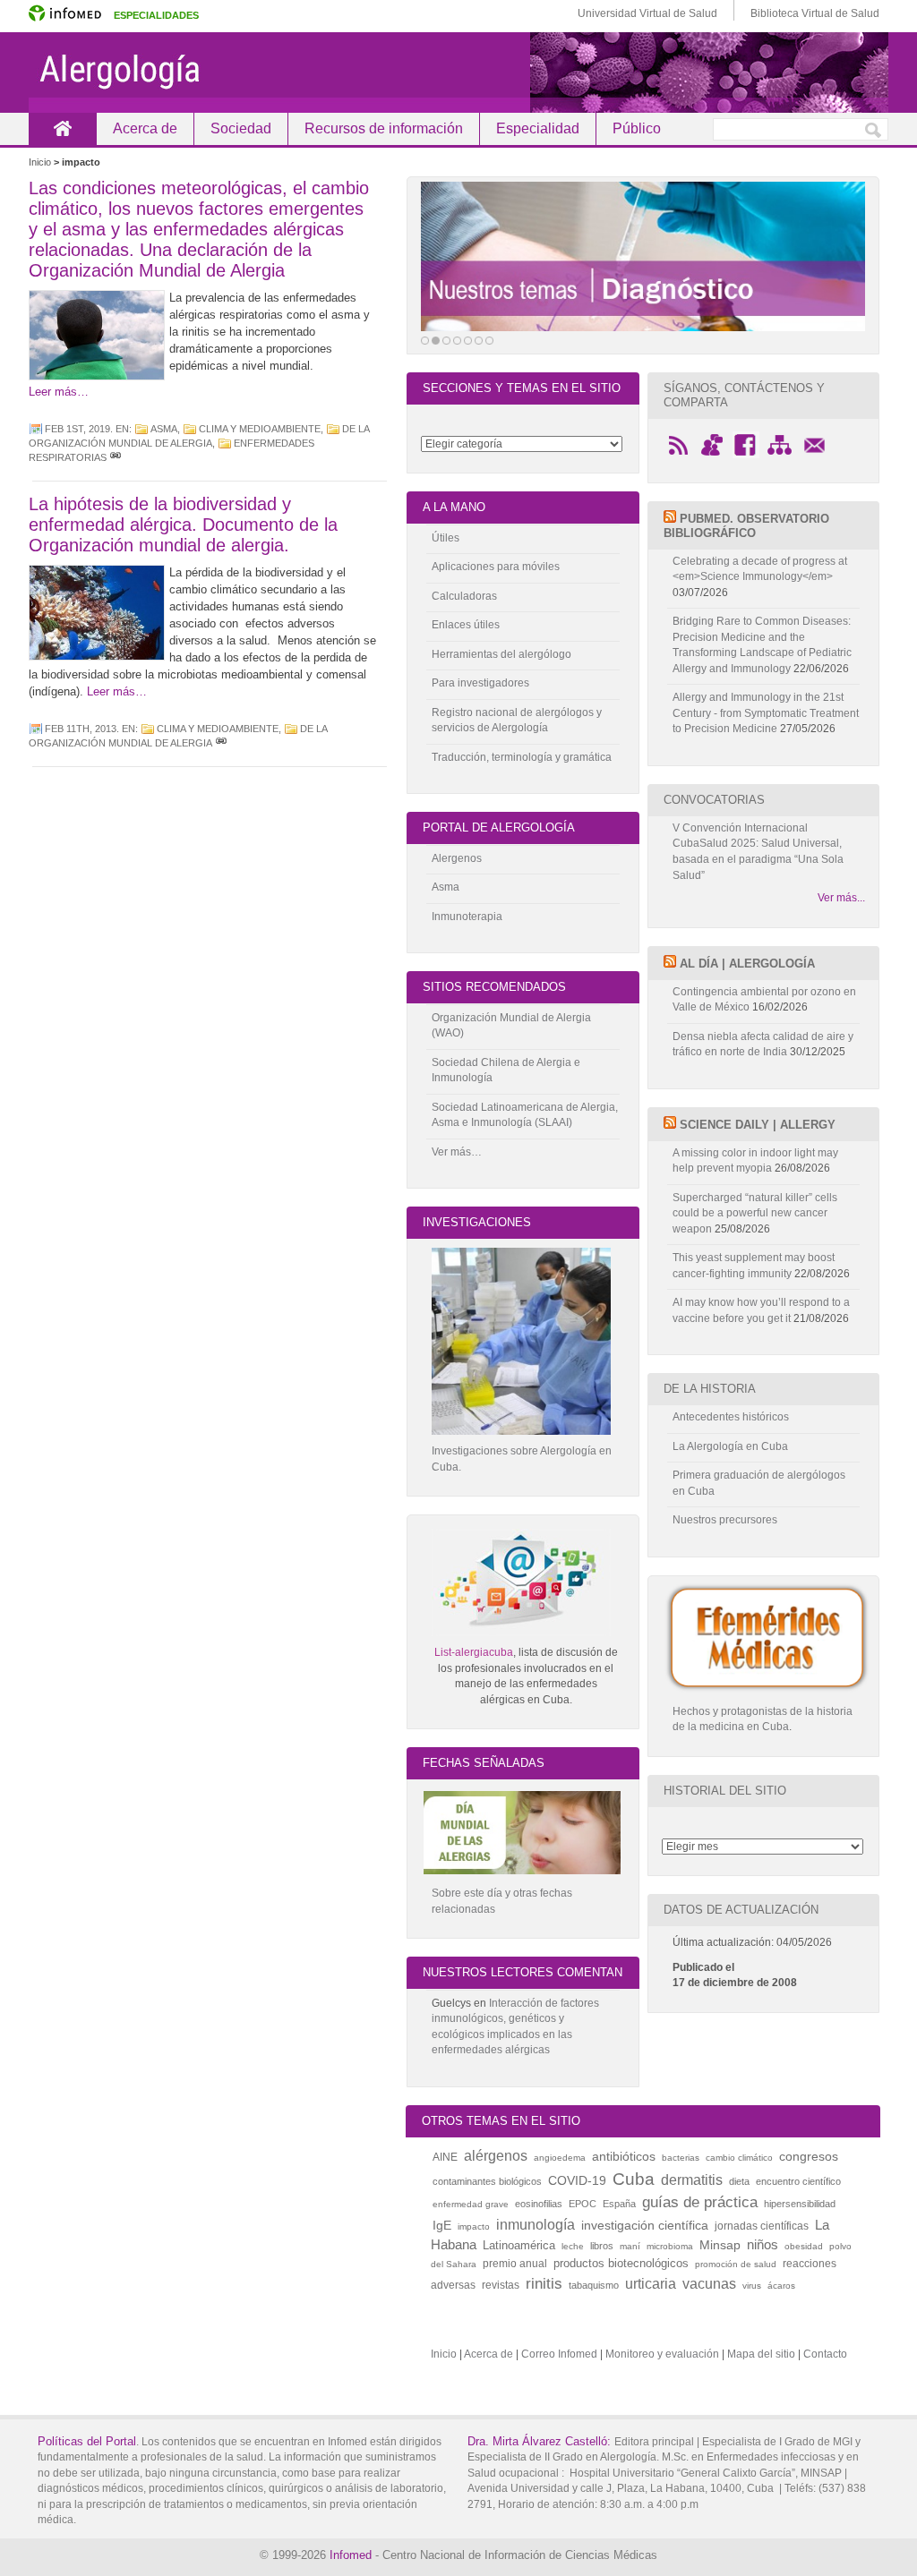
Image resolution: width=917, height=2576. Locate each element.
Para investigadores (480, 683)
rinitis (544, 2283)
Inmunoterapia (467, 917)
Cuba (634, 2179)
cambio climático (739, 2158)
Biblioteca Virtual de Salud (815, 13)
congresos (809, 2156)
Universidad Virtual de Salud (647, 13)
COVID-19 (577, 2180)
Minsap (720, 2245)
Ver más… (457, 1152)
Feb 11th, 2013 (81, 729)
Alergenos (457, 858)
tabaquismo (594, 2285)
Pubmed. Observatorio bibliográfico (746, 526)
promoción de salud (736, 2264)
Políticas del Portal (87, 2441)
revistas (501, 2285)
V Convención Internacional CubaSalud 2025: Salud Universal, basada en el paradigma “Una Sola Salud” (758, 852)
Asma (164, 429)
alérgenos (496, 2156)
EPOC (583, 2204)
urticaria (651, 2284)
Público (637, 128)
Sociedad (241, 128)
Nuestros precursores (725, 1520)
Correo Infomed (559, 2354)
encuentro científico (798, 2181)
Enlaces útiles (466, 625)
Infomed (351, 2555)
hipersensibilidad (800, 2204)
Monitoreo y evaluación (662, 2354)
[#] (116, 457)
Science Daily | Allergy (758, 1125)
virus (752, 2286)
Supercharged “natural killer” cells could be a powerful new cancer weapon (755, 1213)
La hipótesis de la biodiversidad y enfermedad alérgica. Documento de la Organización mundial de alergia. (183, 525)
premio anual (515, 2264)
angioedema (560, 2158)
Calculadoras (464, 596)
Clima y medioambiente (260, 429)
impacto (474, 2226)
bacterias (681, 2158)
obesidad (804, 2246)
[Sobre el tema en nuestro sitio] (643, 256)
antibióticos (624, 2156)
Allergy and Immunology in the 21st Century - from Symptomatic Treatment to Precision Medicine (766, 713)
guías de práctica (700, 2202)
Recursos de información (384, 128)
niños (763, 2244)
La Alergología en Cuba (730, 1446)
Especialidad (538, 128)
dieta (739, 2181)
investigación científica (645, 2225)
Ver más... (841, 898)
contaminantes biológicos (487, 2181)
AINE (445, 2157)
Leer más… (59, 392)
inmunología (536, 2224)
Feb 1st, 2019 (77, 429)
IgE (442, 2225)
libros (602, 2246)
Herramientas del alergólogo (501, 654)
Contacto (825, 2354)
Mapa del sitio (761, 2354)
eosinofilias (539, 2204)
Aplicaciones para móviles (496, 567)
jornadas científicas (762, 2226)
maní (630, 2246)
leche (573, 2246)
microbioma (670, 2246)
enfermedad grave (471, 2204)
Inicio (62, 128)
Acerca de (145, 128)
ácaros (781, 2286)
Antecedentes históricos (731, 1417)
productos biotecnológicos (621, 2263)
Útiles (446, 538)
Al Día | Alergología (747, 964)
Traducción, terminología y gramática (522, 757)
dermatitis (692, 2179)
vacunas (709, 2284)
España (619, 2204)
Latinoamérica (519, 2245)
